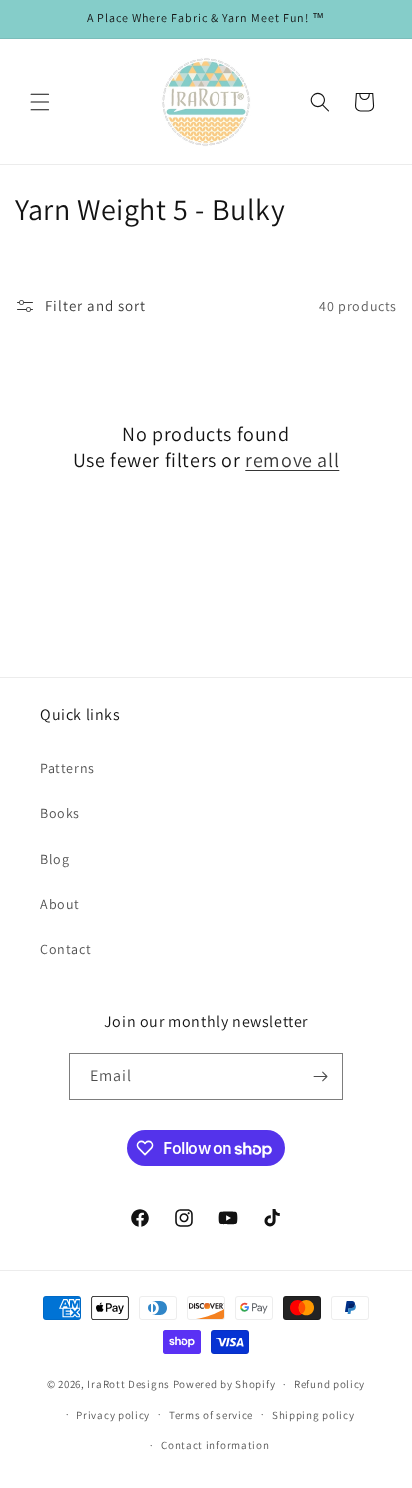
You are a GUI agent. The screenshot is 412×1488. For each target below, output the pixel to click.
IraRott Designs (128, 1384)
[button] (40, 102)
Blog (54, 859)
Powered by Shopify (224, 1384)
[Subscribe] (320, 1076)
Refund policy (329, 1384)
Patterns (67, 768)
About (60, 904)
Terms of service (211, 1415)
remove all (292, 460)
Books (60, 813)
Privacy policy (113, 1415)
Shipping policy (313, 1415)
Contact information (215, 1445)
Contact (65, 949)
